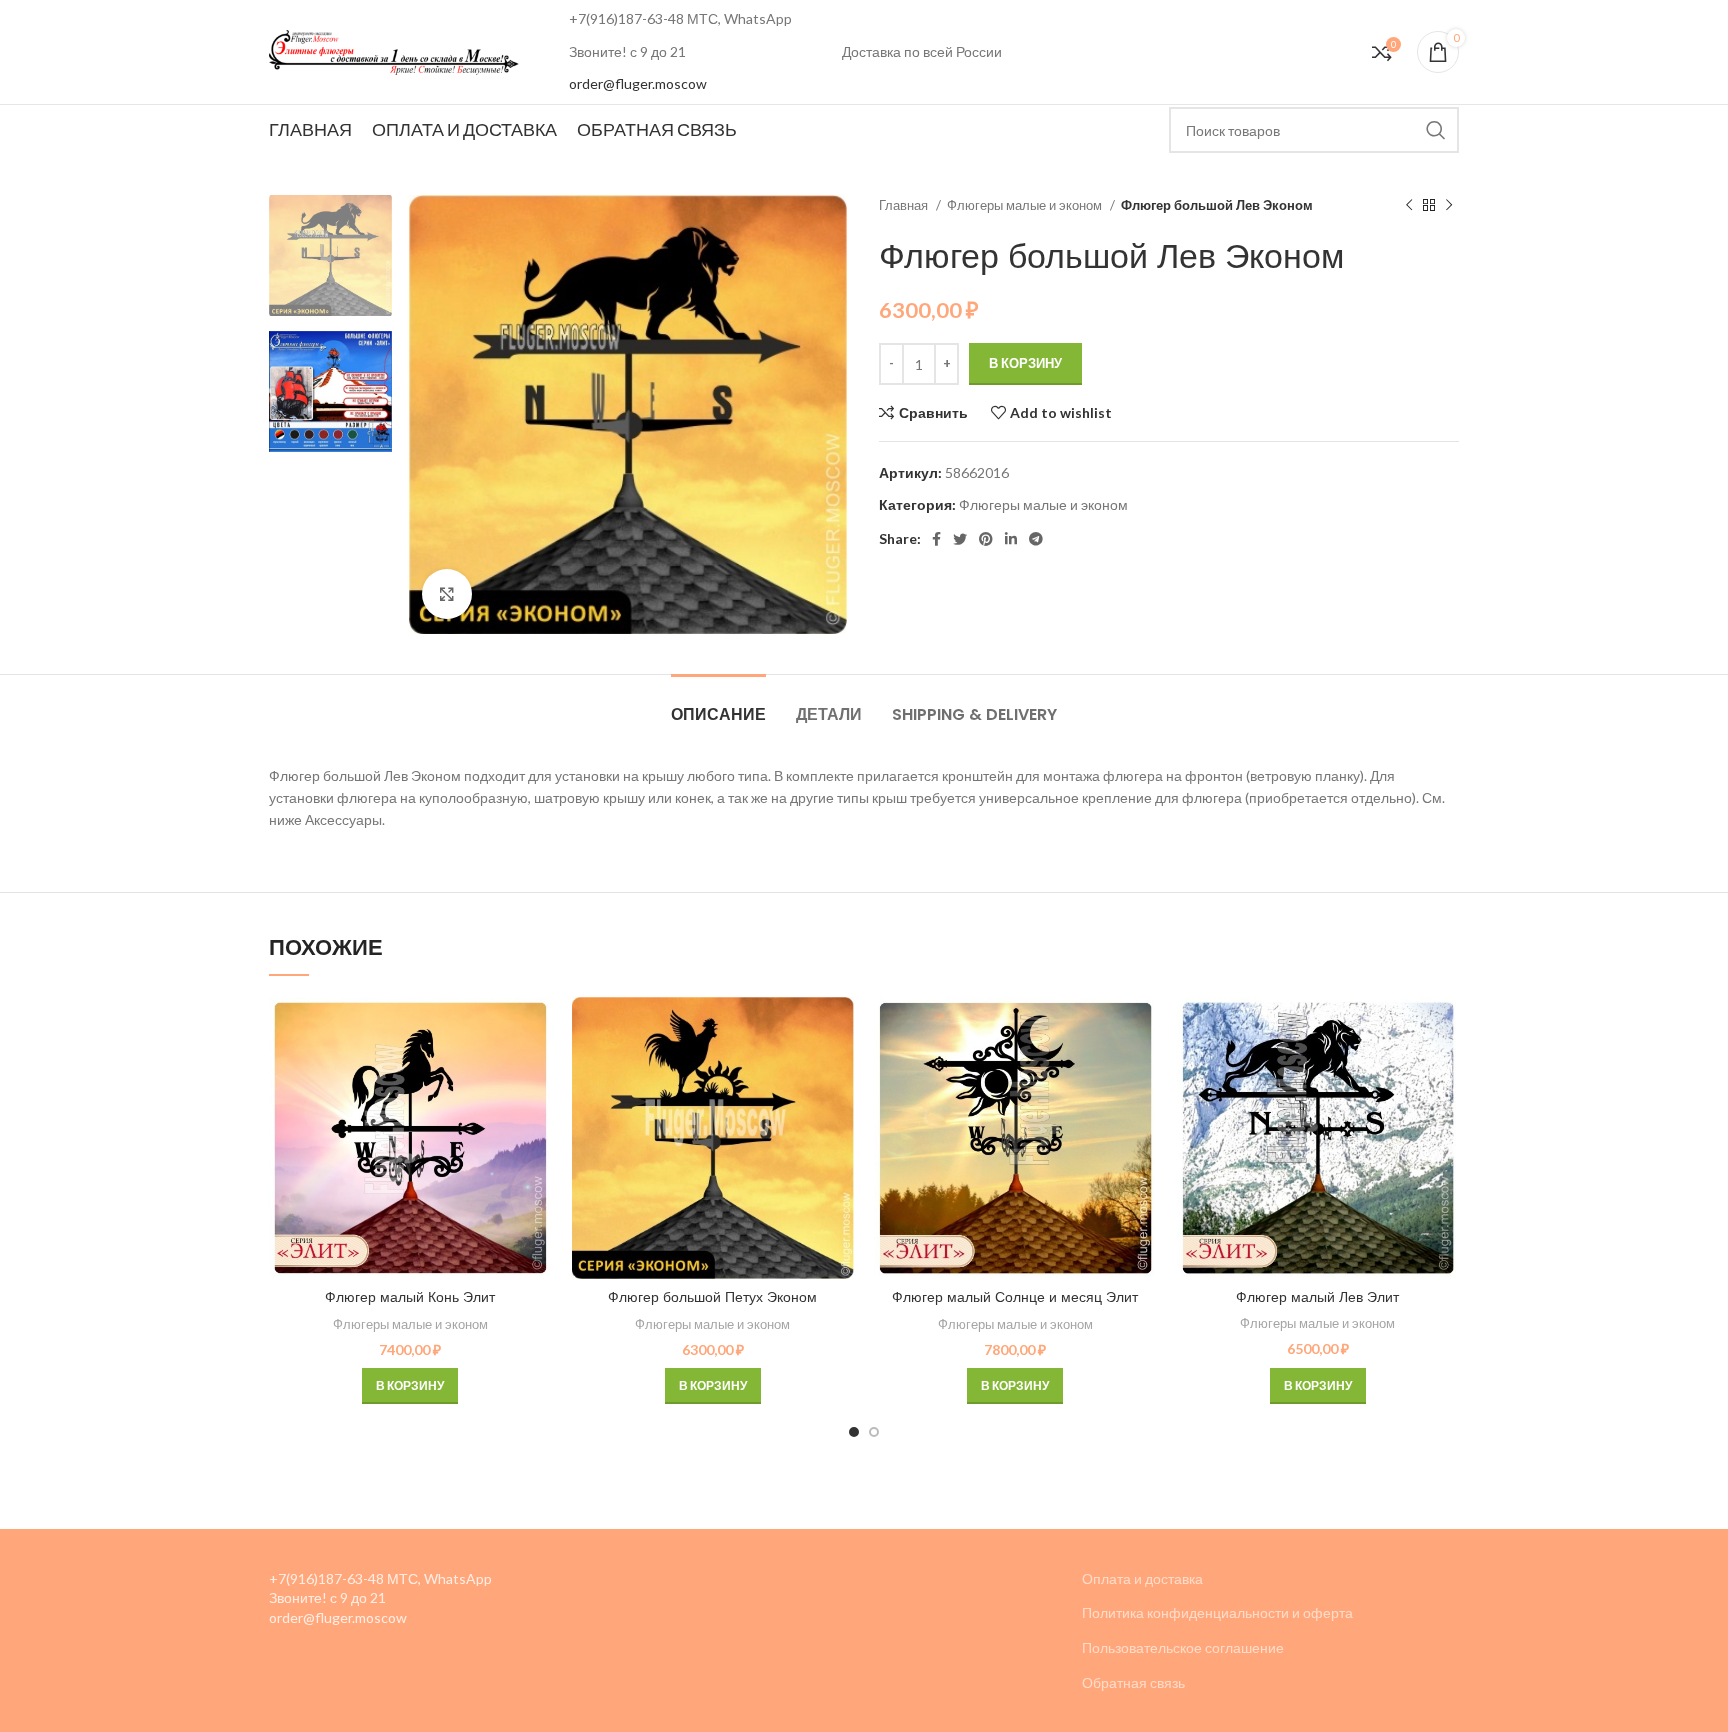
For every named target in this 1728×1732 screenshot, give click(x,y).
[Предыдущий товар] (1409, 206)
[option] (330, 255)
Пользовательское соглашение (1183, 1647)
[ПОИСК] (1436, 130)
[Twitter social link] (960, 539)
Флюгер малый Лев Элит (1317, 1297)
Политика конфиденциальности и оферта (1217, 1612)
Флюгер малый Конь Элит (410, 1297)
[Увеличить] (447, 594)
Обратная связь (1133, 1682)
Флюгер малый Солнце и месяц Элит (1015, 1297)
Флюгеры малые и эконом (1026, 205)
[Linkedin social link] (1011, 539)
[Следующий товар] (1449, 206)
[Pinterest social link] (986, 539)
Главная (905, 205)
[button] (410, 1386)
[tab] (718, 704)
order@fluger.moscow (638, 83)
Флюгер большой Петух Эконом (712, 1297)
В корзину (1025, 363)
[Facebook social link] (936, 539)
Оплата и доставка (1142, 1578)
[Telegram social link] (1036, 539)
